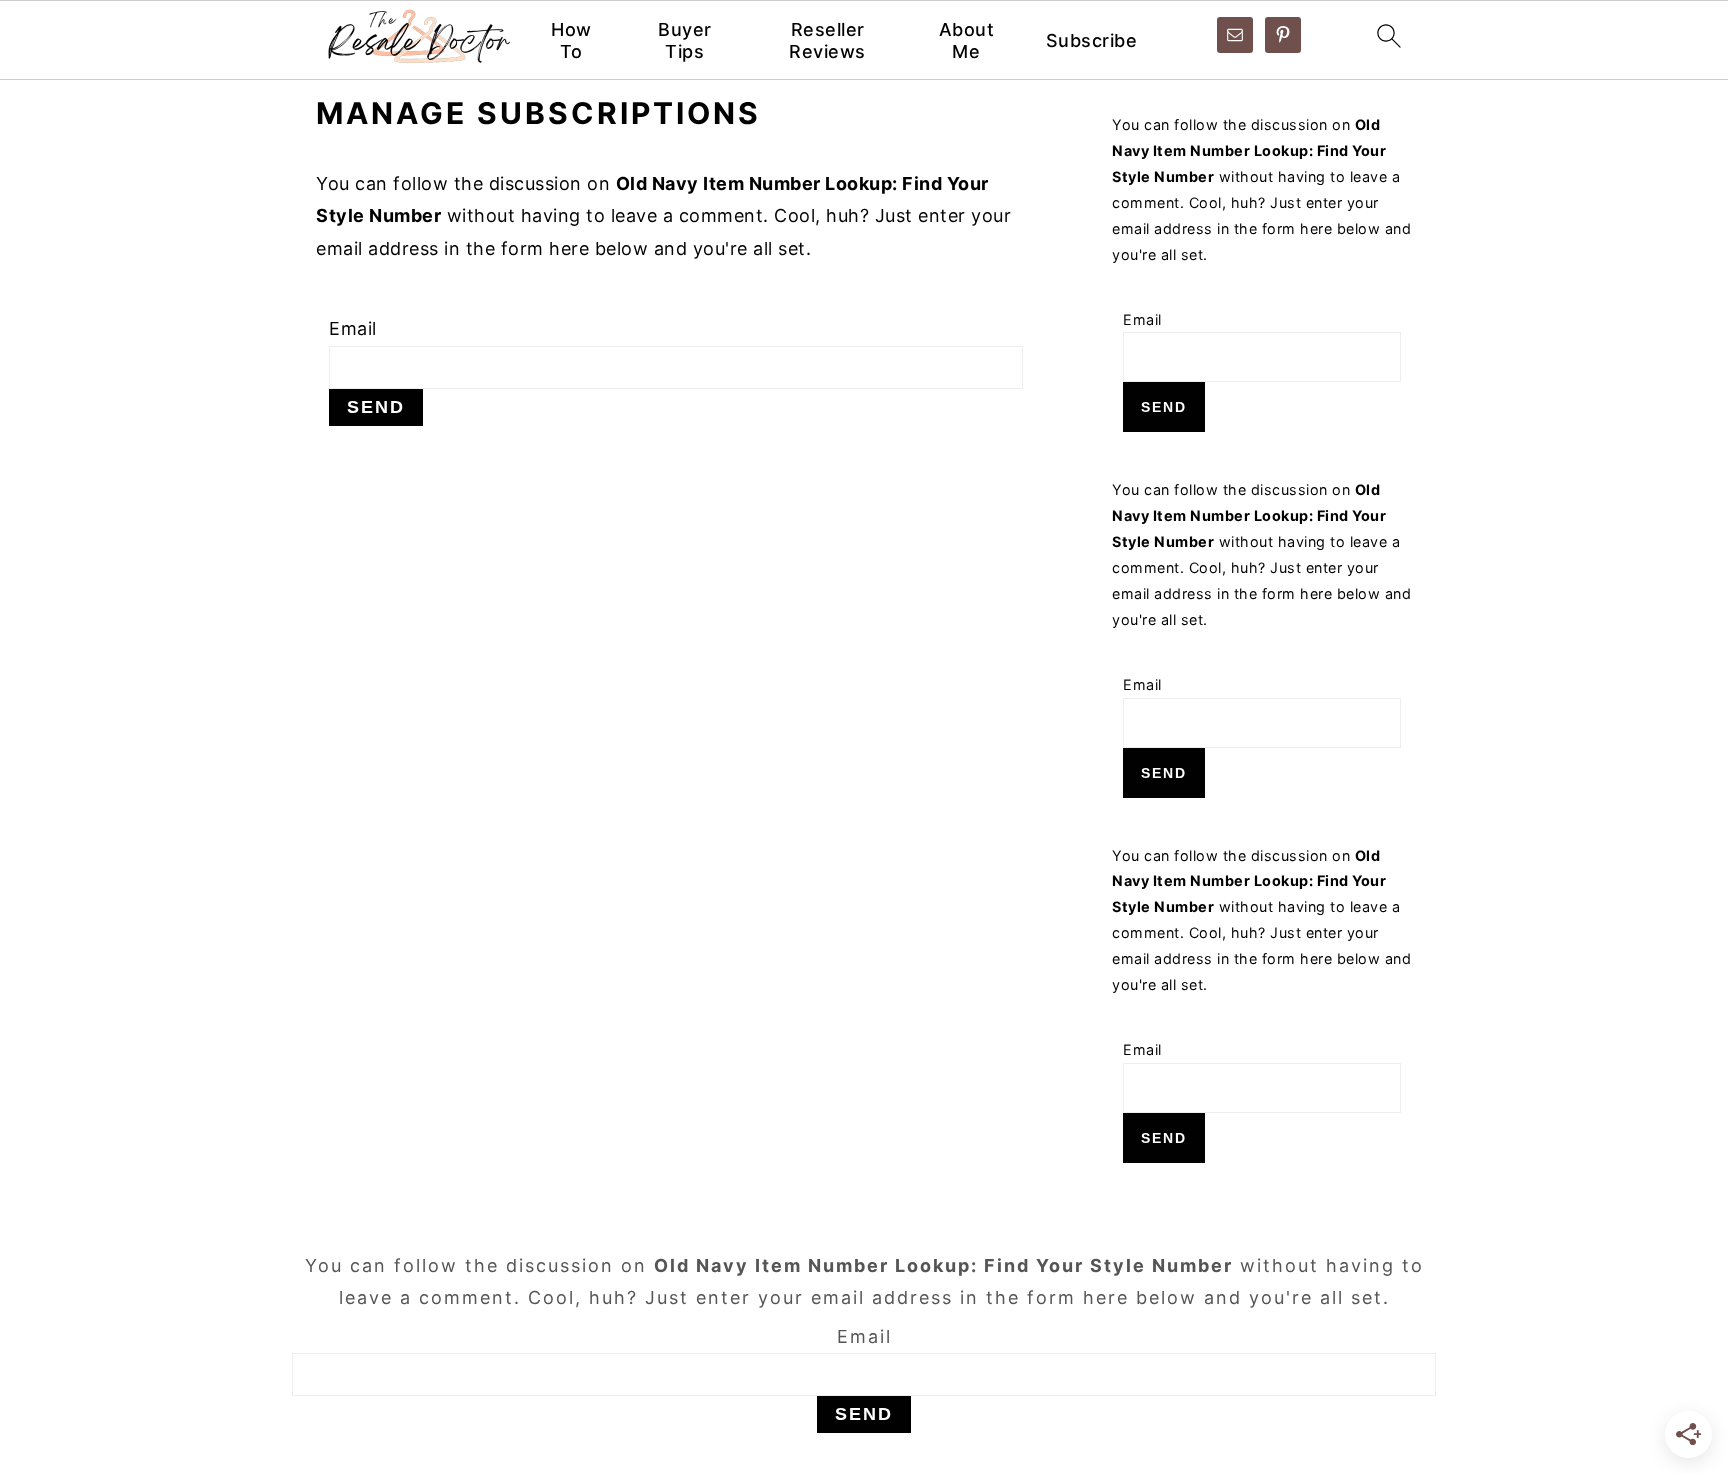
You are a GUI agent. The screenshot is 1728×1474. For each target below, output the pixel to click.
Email (353, 328)
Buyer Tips (685, 40)
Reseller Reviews (827, 40)
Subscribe (1092, 40)
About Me (967, 40)
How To (571, 40)
